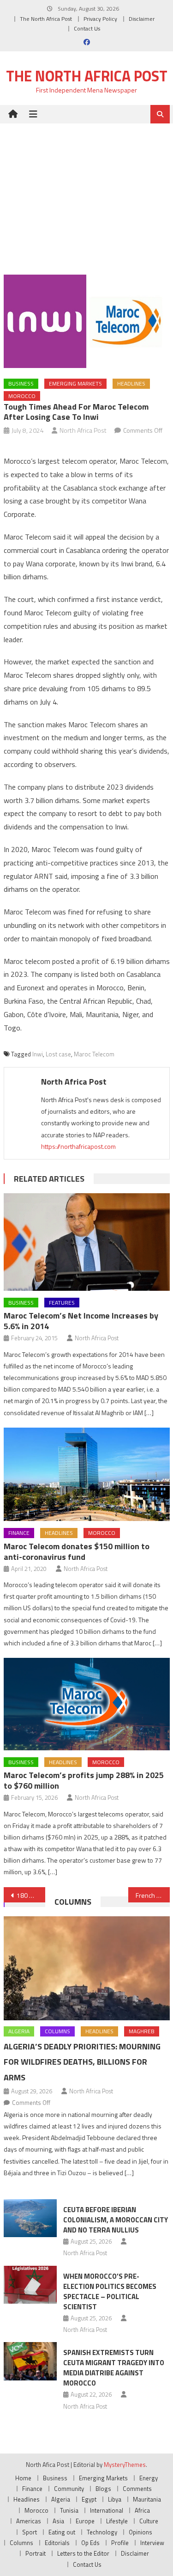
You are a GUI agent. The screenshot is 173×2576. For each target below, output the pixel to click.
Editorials (57, 2543)
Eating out (62, 2532)
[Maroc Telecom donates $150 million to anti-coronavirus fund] (87, 1474)
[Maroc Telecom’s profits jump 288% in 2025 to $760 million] (87, 1704)
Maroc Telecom (94, 1054)
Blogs (103, 2489)
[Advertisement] (86, 192)
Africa (142, 2510)
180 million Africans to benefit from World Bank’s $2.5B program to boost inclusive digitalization (31, 1895)
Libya (115, 2499)
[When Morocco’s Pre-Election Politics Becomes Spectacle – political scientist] (30, 2285)
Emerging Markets (75, 383)
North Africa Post (83, 430)
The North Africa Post (46, 19)
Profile (120, 2543)
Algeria (19, 2031)
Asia (58, 2521)
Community (69, 2489)
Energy (149, 2478)
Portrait (36, 2553)
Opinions (140, 2532)
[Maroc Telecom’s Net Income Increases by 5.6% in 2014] (87, 1242)
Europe (85, 2521)
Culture (149, 2521)
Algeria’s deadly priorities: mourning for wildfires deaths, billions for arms (82, 2062)
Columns (73, 1902)
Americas (29, 2521)
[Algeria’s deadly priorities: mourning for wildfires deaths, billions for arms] (87, 1968)
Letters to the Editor (83, 2553)
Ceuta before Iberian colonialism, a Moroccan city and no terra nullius (116, 2220)
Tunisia (69, 2510)
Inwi (38, 1054)
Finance (19, 1533)
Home (23, 2478)
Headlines (131, 383)
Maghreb (142, 2031)
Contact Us (87, 28)
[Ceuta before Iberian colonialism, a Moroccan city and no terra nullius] (30, 2218)
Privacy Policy (100, 19)
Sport (30, 2532)
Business (21, 383)
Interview (152, 2543)
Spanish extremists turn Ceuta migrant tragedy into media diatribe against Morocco (114, 2368)
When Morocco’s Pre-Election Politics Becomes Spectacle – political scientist (110, 2291)
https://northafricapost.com (78, 1146)
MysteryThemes (125, 2465)
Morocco (22, 396)
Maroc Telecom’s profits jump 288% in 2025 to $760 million (84, 1780)
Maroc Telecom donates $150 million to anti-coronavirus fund (77, 1552)
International (107, 2510)
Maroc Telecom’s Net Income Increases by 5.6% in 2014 (81, 1321)
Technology (102, 2532)
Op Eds (90, 2543)
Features (62, 1303)
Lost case (58, 1054)
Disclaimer (142, 19)
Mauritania (147, 2499)
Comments (137, 2489)
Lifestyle (117, 2521)
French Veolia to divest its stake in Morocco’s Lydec (153, 1895)
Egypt (89, 2499)
